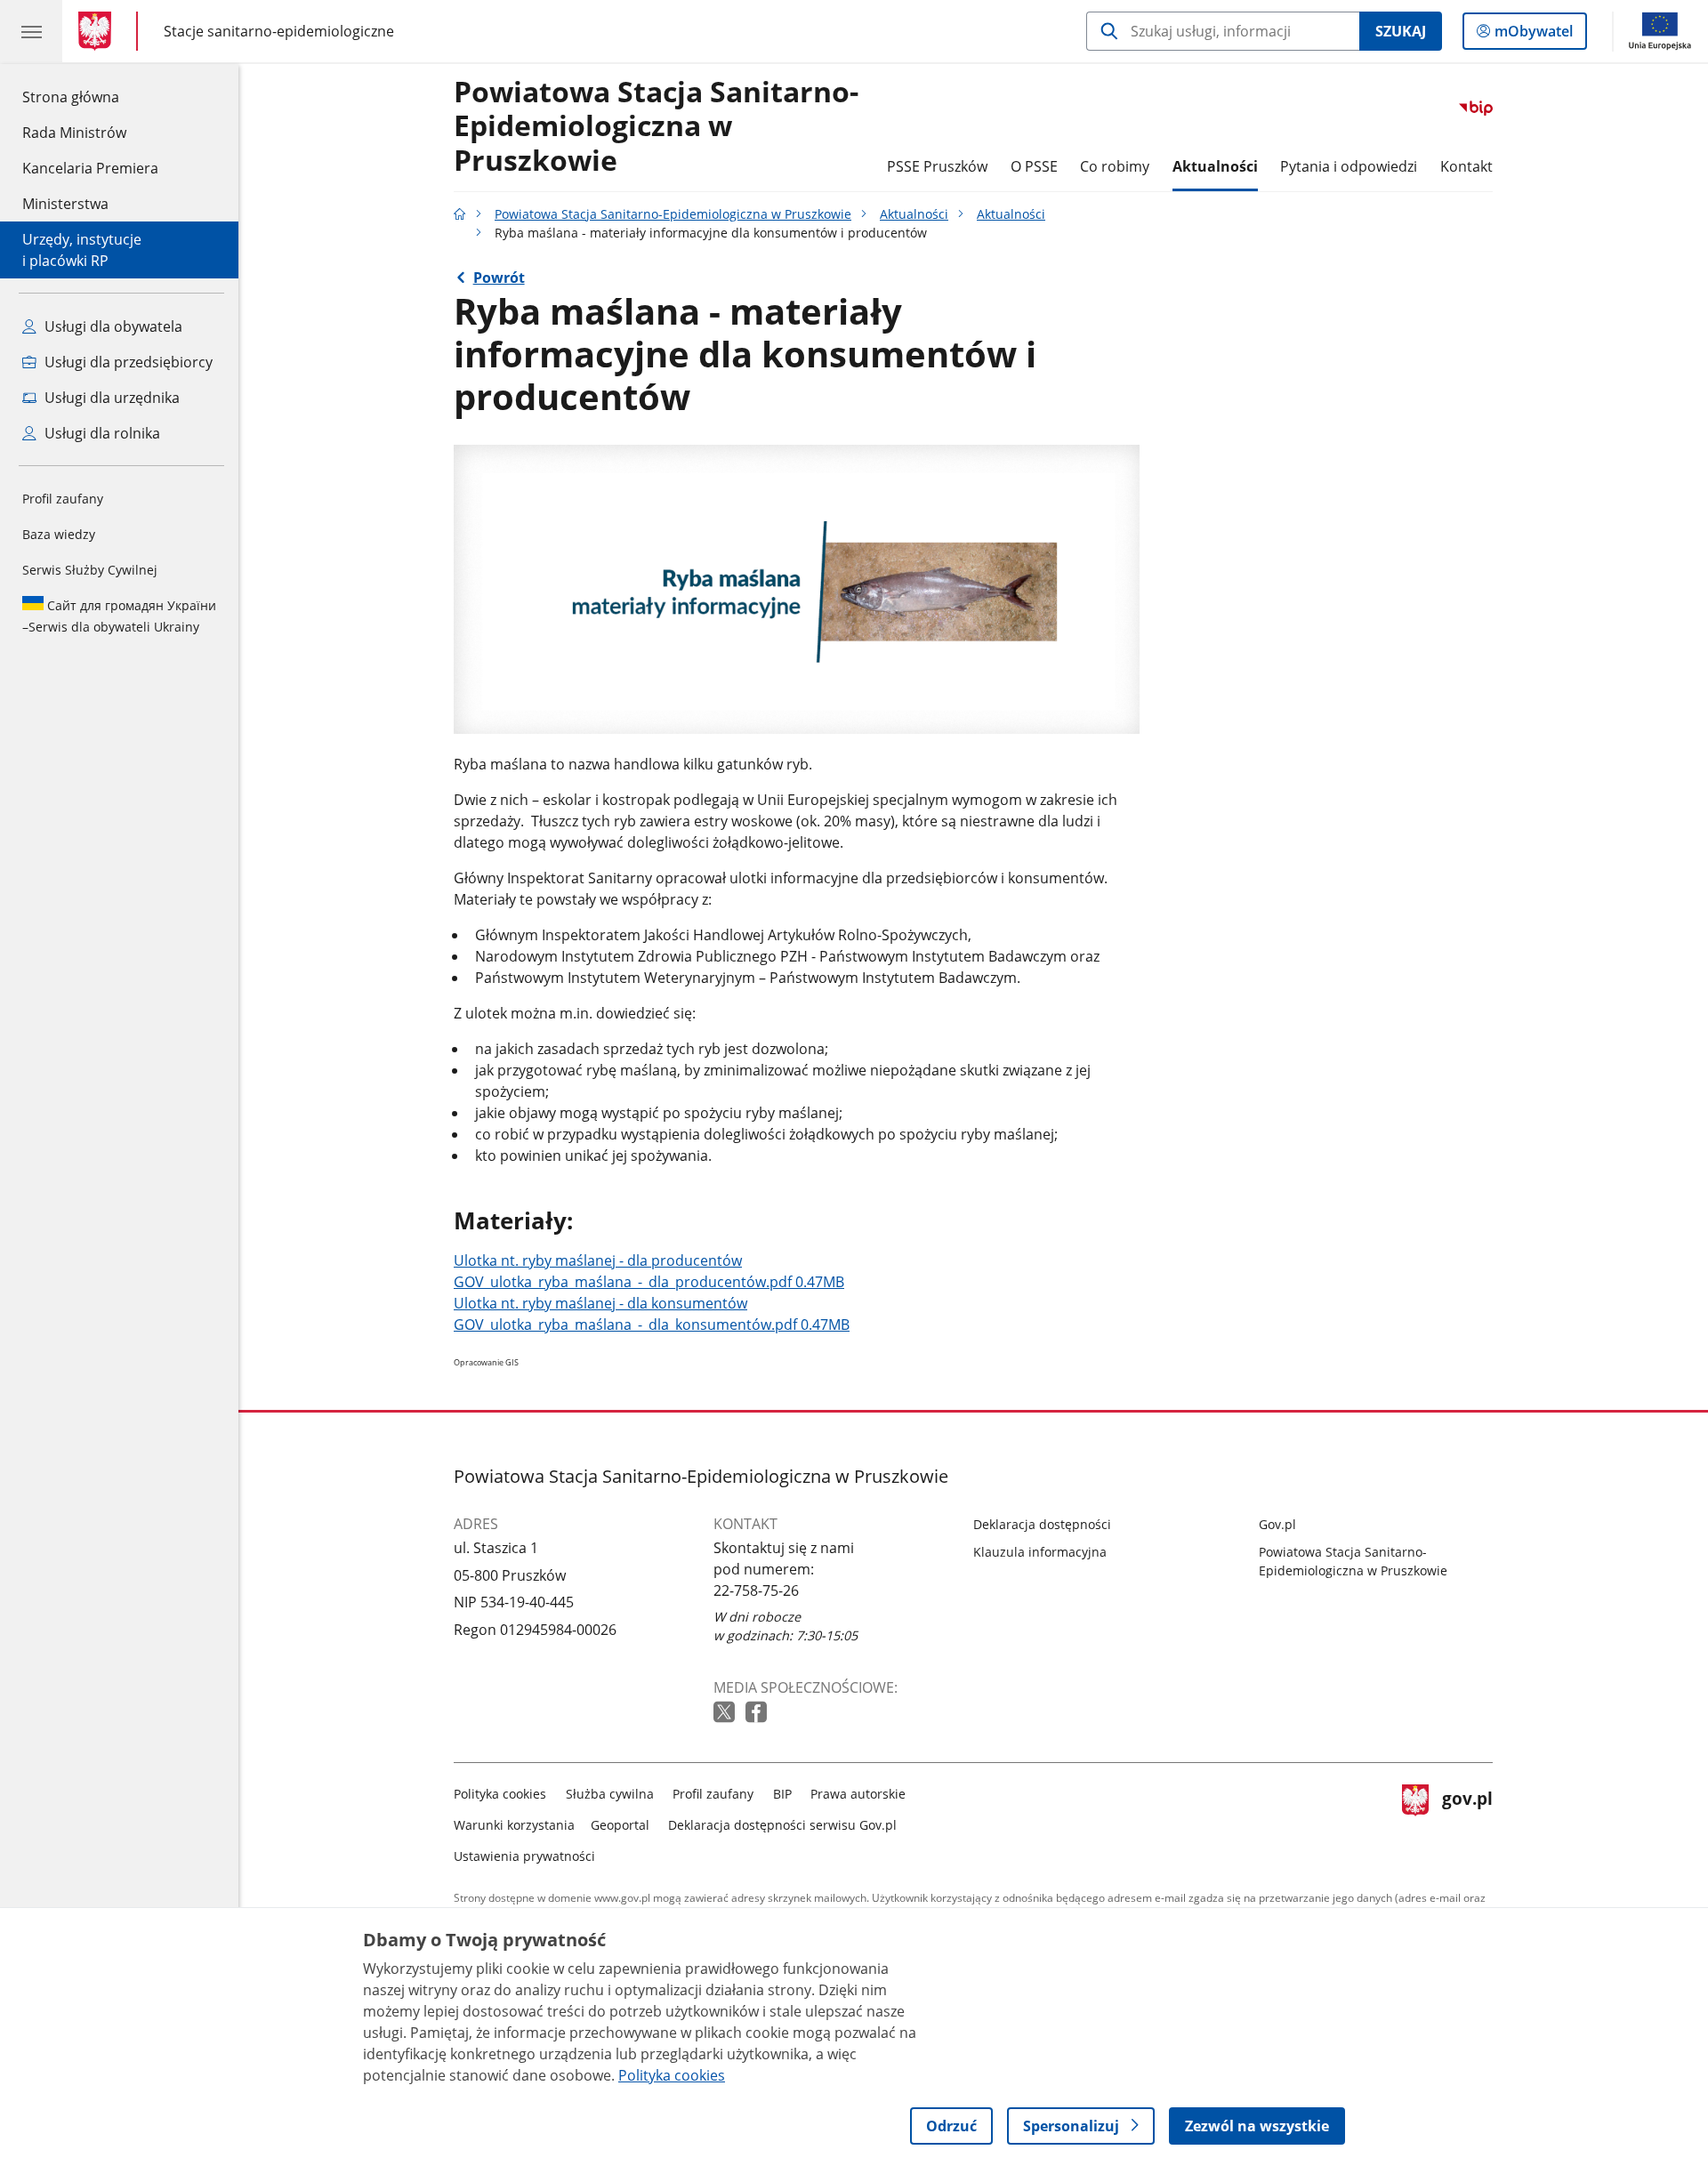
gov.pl (1467, 1821)
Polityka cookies (500, 1794)
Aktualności (1215, 166)
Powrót (499, 278)
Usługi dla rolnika (101, 433)
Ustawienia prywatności (524, 1856)
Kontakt (1466, 166)
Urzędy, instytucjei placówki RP (82, 250)
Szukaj (1401, 31)
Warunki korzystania (514, 1825)
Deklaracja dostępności (1042, 1524)
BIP (782, 1794)
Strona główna (90, 97)
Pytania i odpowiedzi (1349, 166)
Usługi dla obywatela (112, 326)
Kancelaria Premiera (90, 168)
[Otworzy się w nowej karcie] (726, 1713)
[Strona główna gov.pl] (98, 31)
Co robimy (1115, 166)
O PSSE (1034, 166)
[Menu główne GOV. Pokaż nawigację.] (31, 31)
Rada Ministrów (74, 133)
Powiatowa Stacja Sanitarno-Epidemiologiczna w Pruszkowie (656, 127)
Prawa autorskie (858, 1794)
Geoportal (620, 1825)
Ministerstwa (65, 204)
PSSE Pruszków (937, 166)
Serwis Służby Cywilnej (90, 570)
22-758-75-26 (756, 1590)
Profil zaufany (63, 499)
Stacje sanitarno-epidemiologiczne (279, 31)
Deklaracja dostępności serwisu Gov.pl (782, 1825)
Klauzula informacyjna (1040, 1552)
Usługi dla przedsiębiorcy (127, 362)
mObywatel (1533, 35)
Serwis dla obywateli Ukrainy (119, 616)
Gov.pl (1277, 1524)
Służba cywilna (610, 1794)
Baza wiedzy (59, 534)
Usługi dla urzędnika (110, 398)
